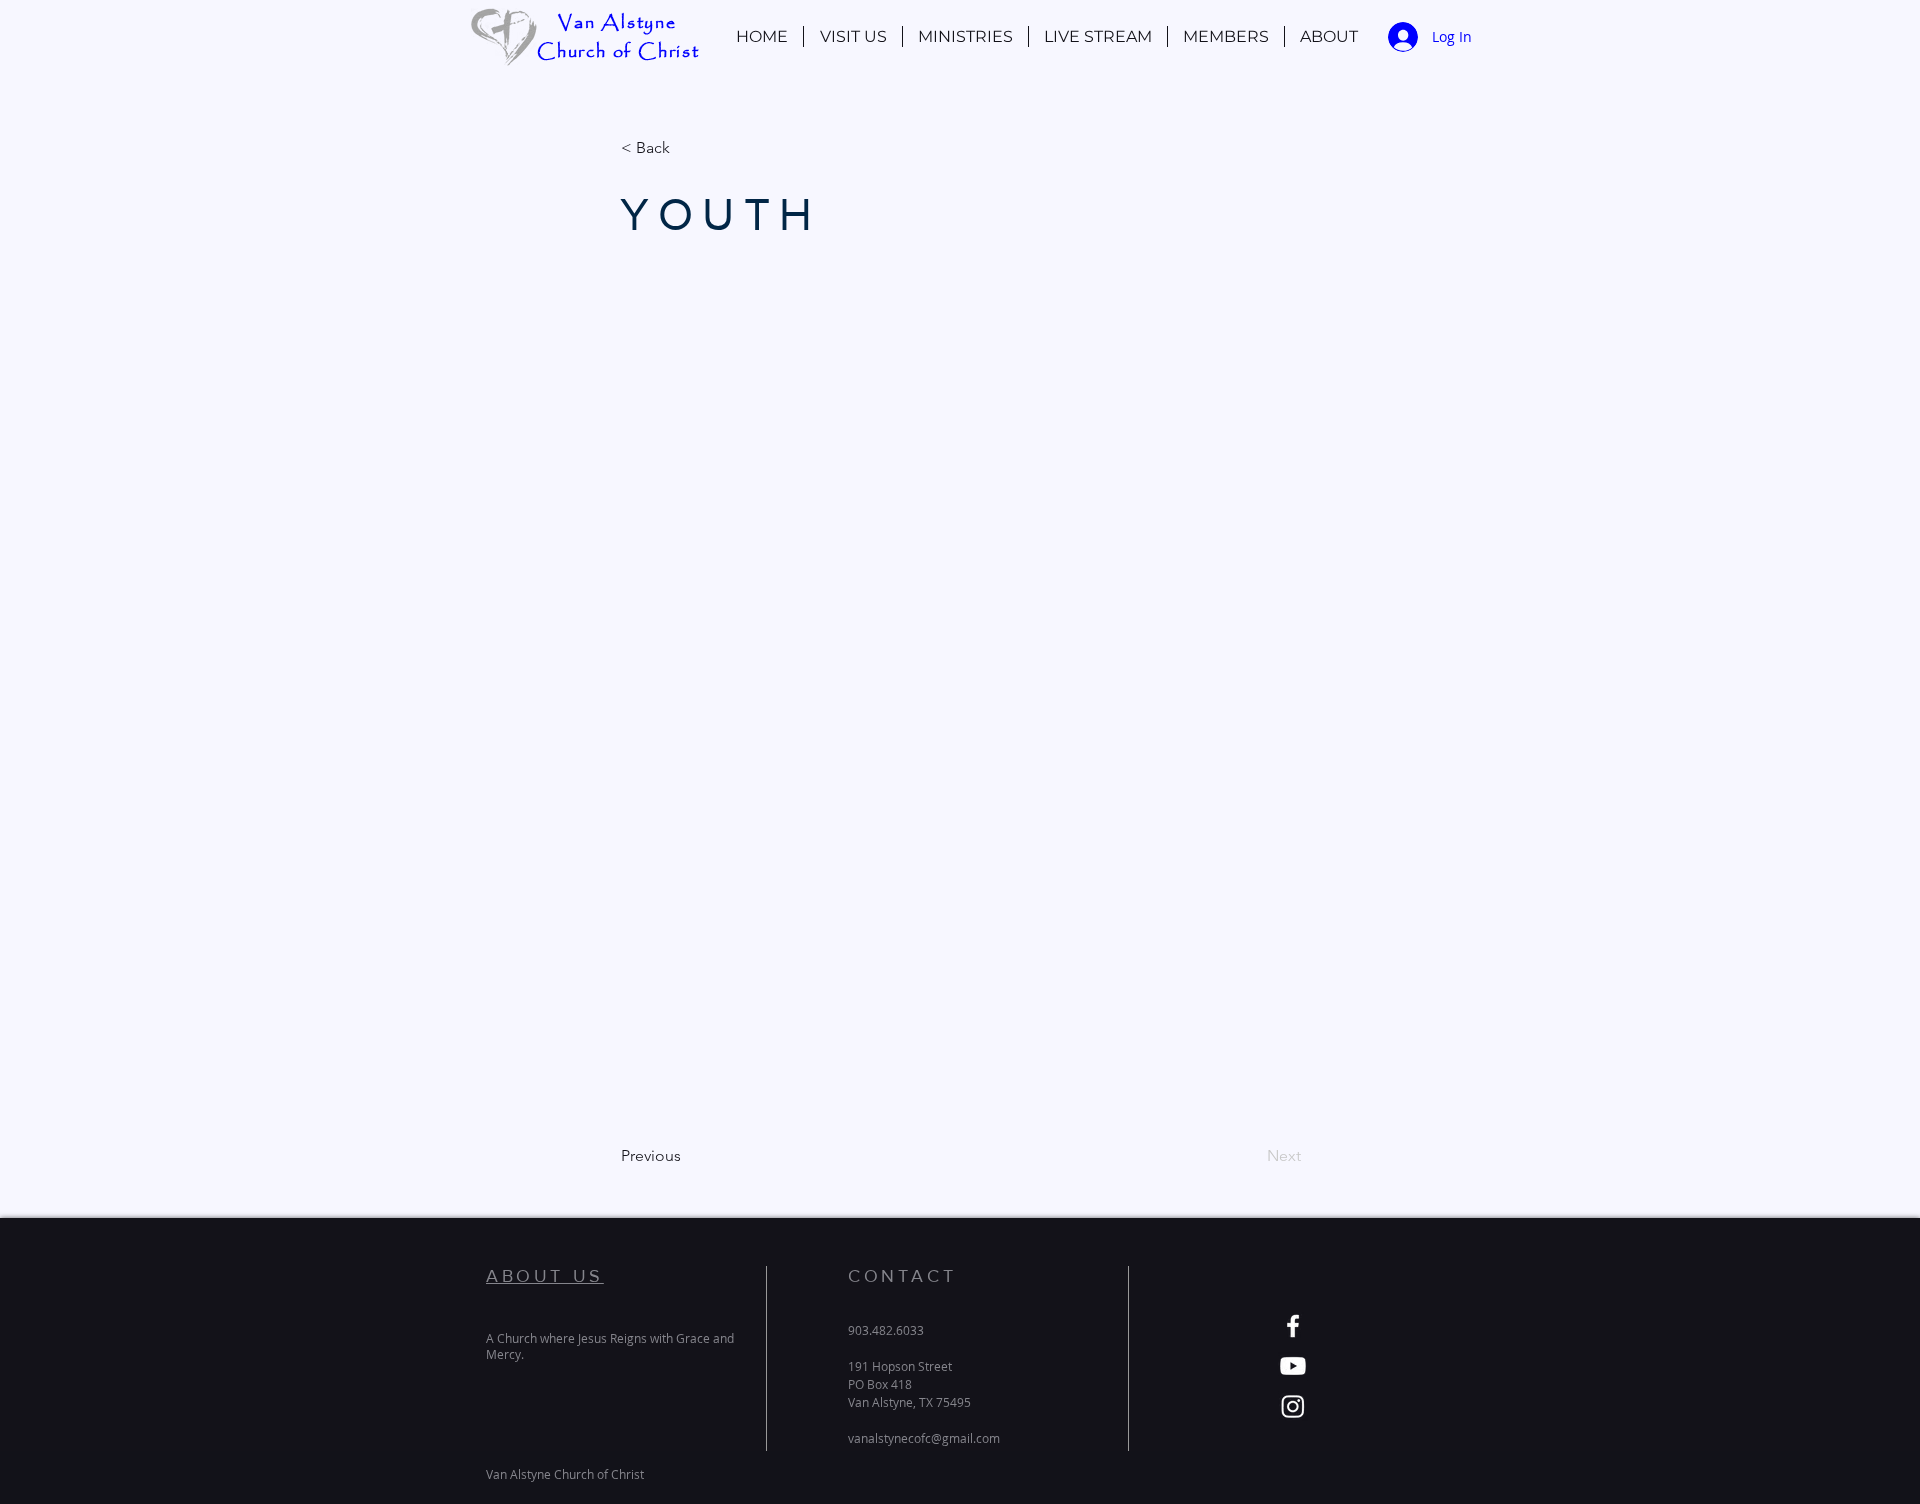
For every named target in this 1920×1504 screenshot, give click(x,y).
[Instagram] (1293, 1406)
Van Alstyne (617, 23)
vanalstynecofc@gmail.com (924, 1438)
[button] (1226, 36)
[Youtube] (1293, 1366)
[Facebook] (1293, 1326)
